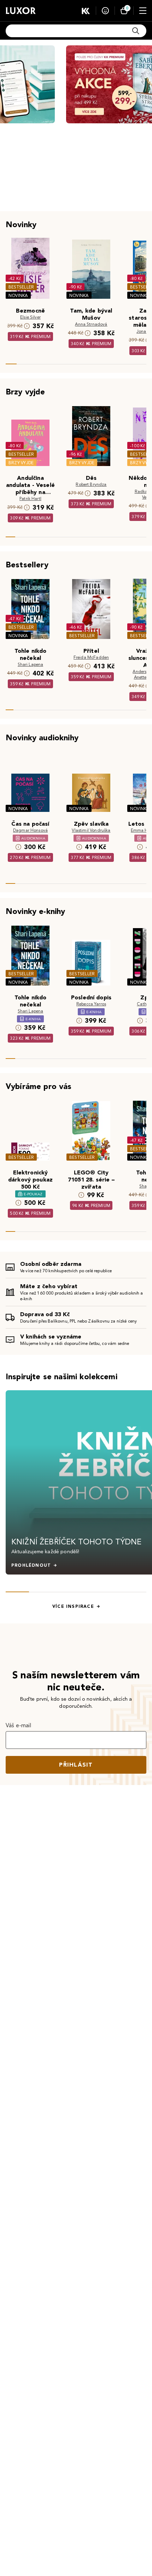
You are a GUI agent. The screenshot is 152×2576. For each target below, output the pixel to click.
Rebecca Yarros (91, 1004)
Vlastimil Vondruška (91, 830)
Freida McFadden (91, 657)
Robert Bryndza (91, 484)
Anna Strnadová (91, 324)
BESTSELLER (21, 287)
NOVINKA (18, 295)
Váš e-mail (19, 1725)
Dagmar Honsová (30, 830)
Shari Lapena (31, 664)
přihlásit (76, 1765)
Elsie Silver (30, 317)
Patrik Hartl (30, 498)
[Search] (136, 31)
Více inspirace (73, 1606)
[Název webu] (21, 11)
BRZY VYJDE (21, 463)
